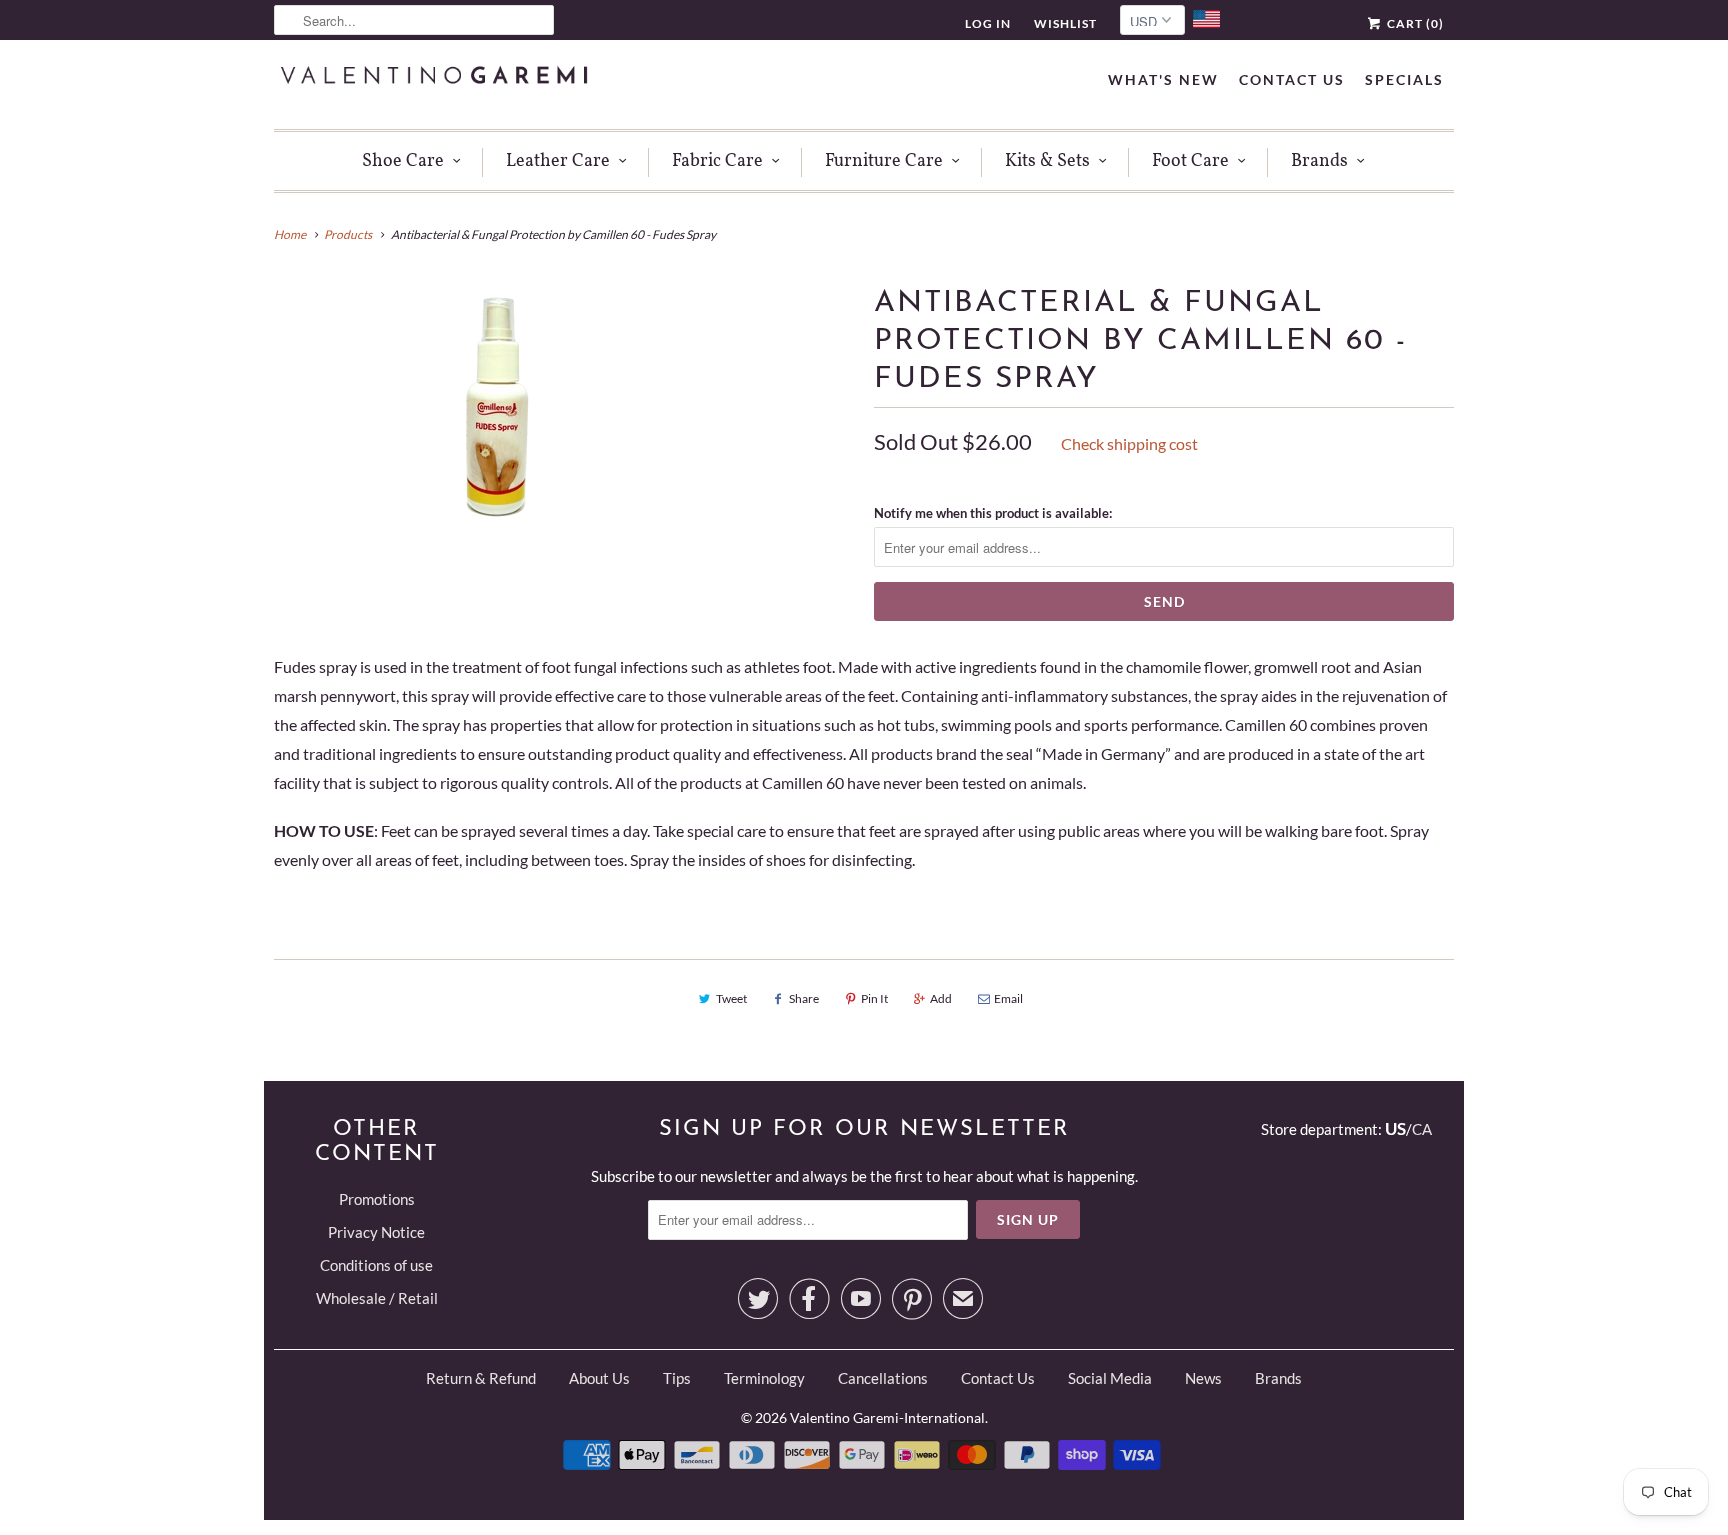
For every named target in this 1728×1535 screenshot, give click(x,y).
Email (1008, 998)
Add (941, 998)
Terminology (764, 1378)
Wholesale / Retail (377, 1298)
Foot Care (1190, 161)
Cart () (1414, 23)
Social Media (1110, 1378)
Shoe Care (403, 161)
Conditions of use (376, 1265)
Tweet (731, 998)
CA (1422, 1129)
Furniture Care (884, 161)
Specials (1404, 79)
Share (804, 998)
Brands (1319, 161)
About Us (599, 1378)
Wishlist (1065, 23)
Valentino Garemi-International (887, 1417)
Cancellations (883, 1378)
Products (348, 234)
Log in (988, 23)
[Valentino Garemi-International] (434, 77)
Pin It (874, 998)
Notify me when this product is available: (993, 513)
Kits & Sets (1047, 161)
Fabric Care (717, 161)
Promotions (377, 1199)
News (1203, 1378)
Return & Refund (481, 1378)
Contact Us (1292, 79)
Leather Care (558, 161)
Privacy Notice (376, 1232)
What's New (1163, 79)
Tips (677, 1378)
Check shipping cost (1129, 443)
